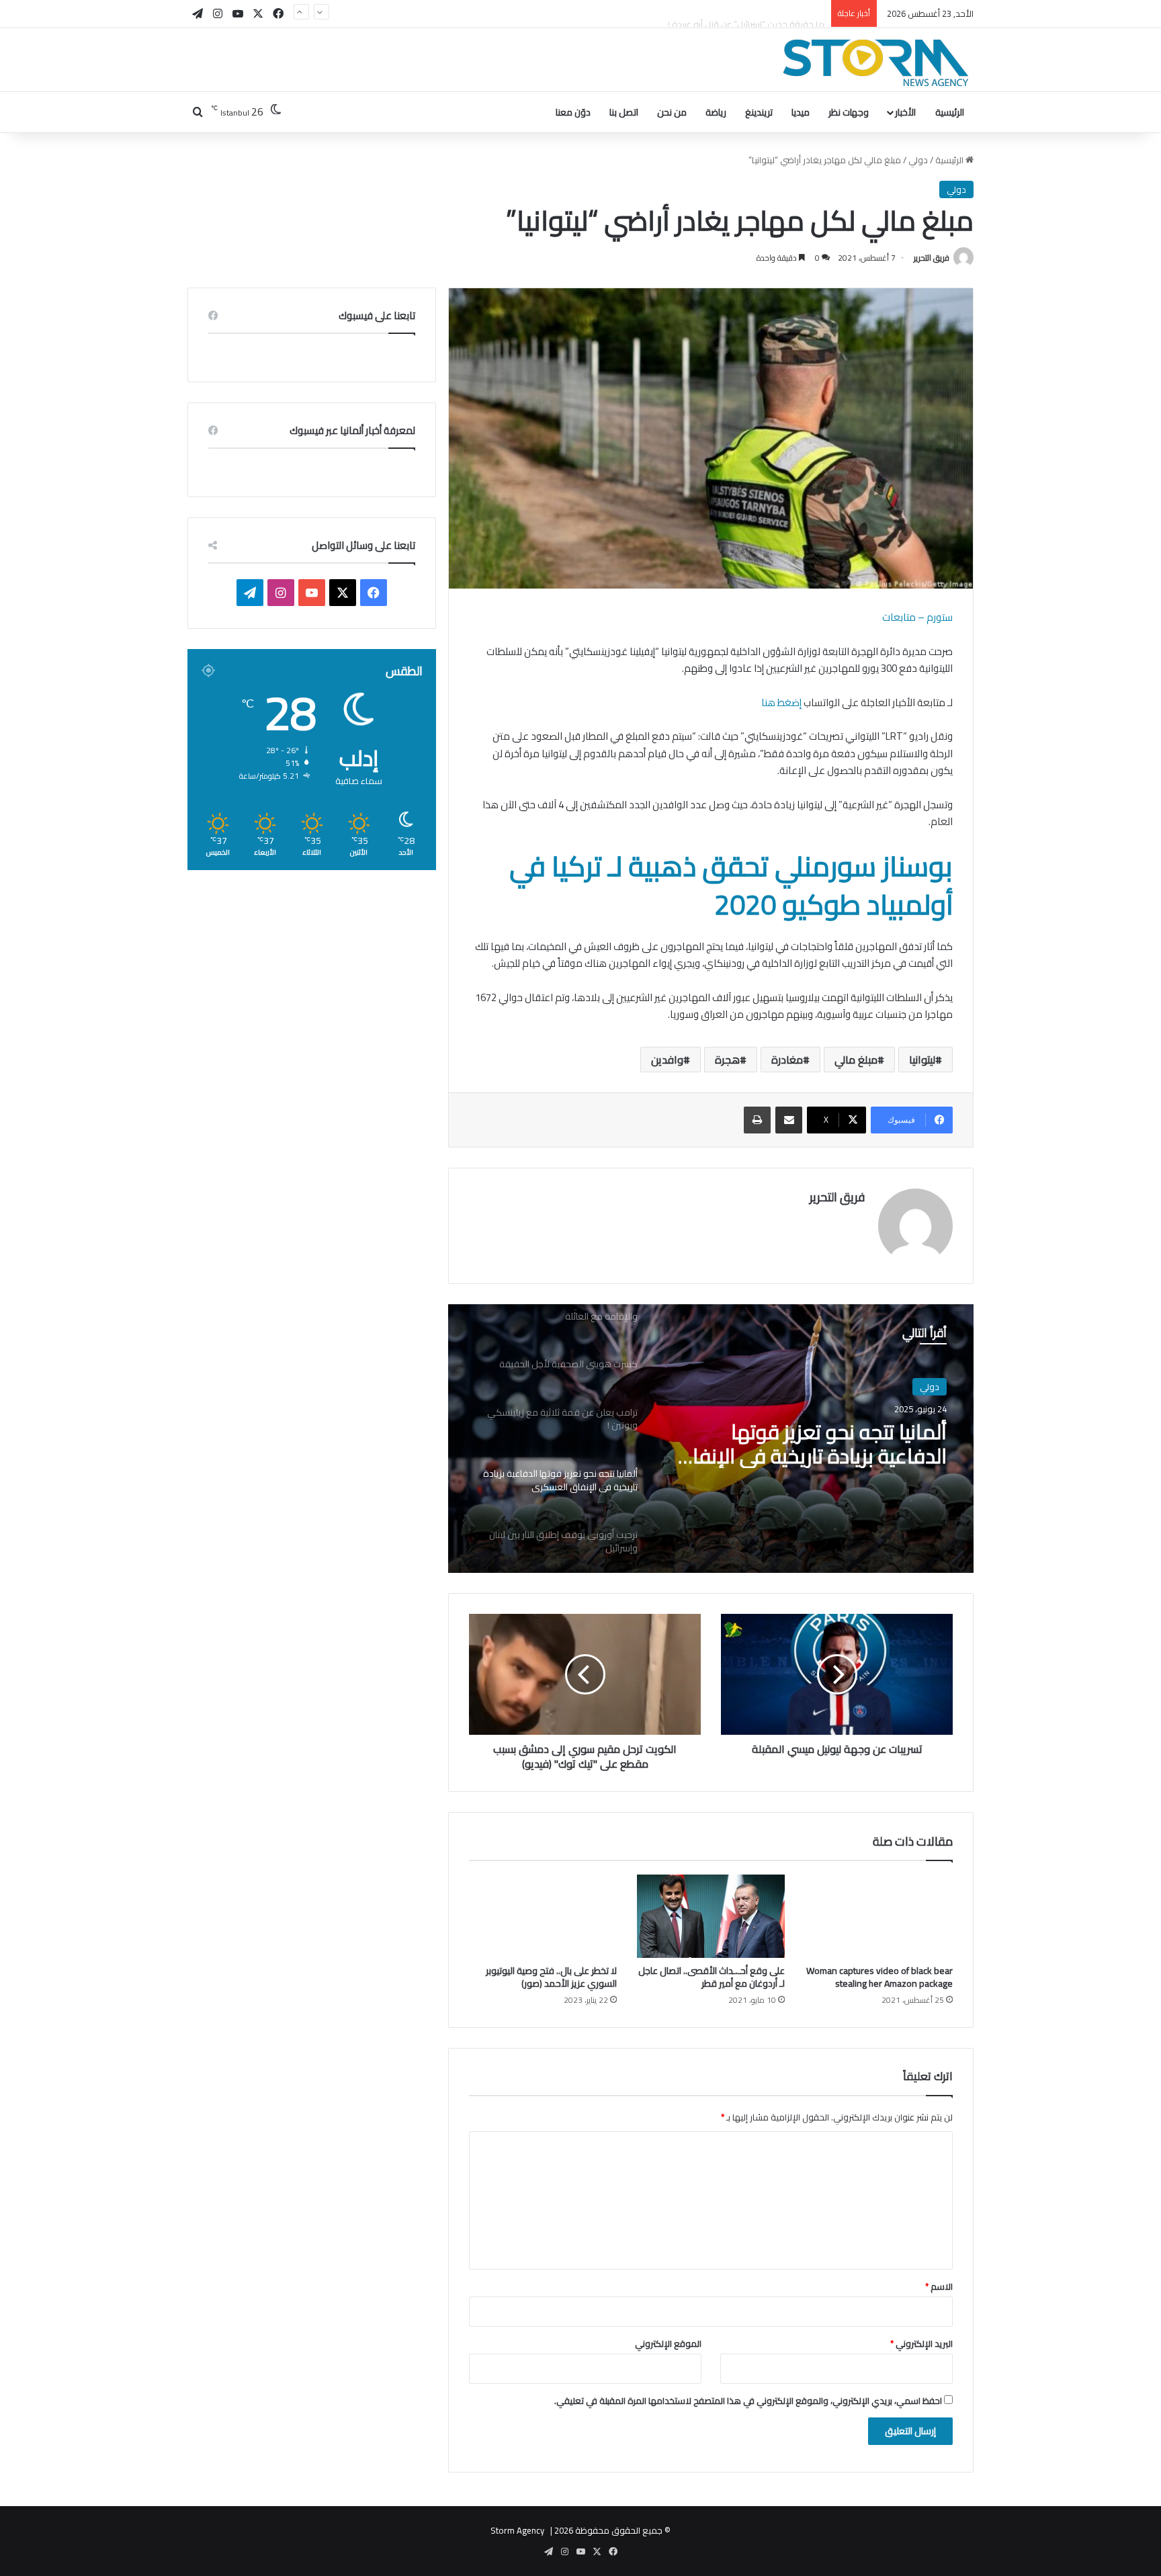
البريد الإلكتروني (921, 2344)
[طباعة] (757, 1120)
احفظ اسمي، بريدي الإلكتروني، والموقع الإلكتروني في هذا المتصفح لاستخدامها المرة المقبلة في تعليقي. (748, 2401)
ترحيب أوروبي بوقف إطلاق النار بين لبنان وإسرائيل (808, 1444)
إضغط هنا (781, 702)
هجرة (727, 1060)
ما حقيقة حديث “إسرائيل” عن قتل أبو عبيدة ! (746, 13)
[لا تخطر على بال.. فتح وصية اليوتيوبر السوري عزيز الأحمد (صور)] (543, 1916)
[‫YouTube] (312, 593)
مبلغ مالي (856, 1060)
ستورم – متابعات (917, 617)
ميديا (801, 112)
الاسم (939, 2286)
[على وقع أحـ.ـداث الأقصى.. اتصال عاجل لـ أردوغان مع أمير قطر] (711, 1916)
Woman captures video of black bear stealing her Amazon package (879, 1977)
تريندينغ (759, 112)
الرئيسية (950, 112)
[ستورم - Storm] (876, 63)
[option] (711, 1439)
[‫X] (343, 593)
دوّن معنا (573, 112)
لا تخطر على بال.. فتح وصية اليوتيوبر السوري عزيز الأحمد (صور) (551, 1977)
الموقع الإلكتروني (668, 2344)
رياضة (716, 112)
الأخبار (905, 112)
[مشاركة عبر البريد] (789, 1120)
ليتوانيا (922, 1060)
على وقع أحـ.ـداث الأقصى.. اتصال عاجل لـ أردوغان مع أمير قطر (712, 1977)
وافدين (667, 1060)
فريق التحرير (932, 258)
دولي (918, 160)
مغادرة (787, 1060)
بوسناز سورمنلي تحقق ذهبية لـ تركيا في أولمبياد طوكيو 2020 (731, 885)
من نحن (672, 112)
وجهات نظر (849, 112)
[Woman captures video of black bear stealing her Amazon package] (879, 1916)
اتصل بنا (624, 112)
